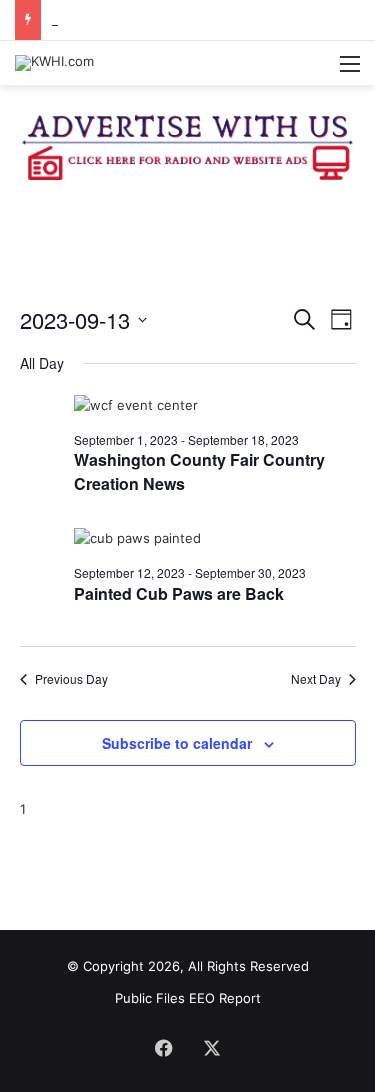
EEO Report (225, 998)
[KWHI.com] (54, 63)
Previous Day (71, 679)
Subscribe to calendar (177, 743)
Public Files (152, 998)
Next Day (316, 679)
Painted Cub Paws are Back (179, 593)
